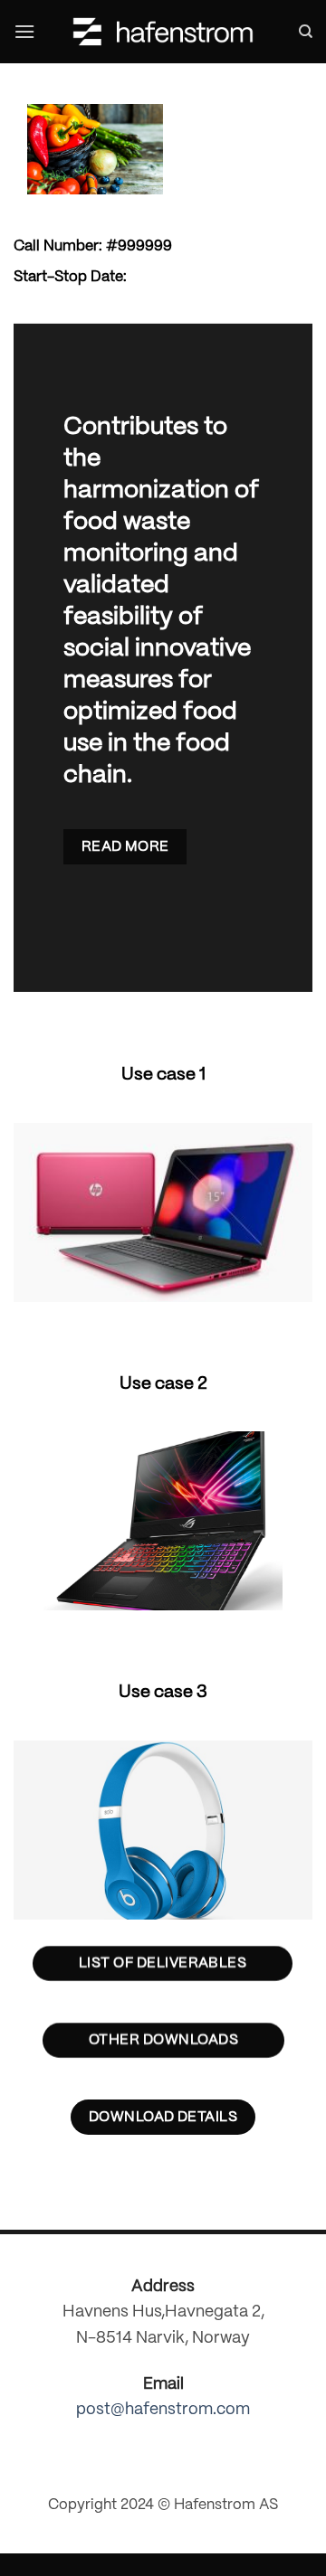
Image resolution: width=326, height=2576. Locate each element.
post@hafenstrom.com (163, 2410)
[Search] (306, 32)
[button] (24, 31)
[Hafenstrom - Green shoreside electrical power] (163, 32)
